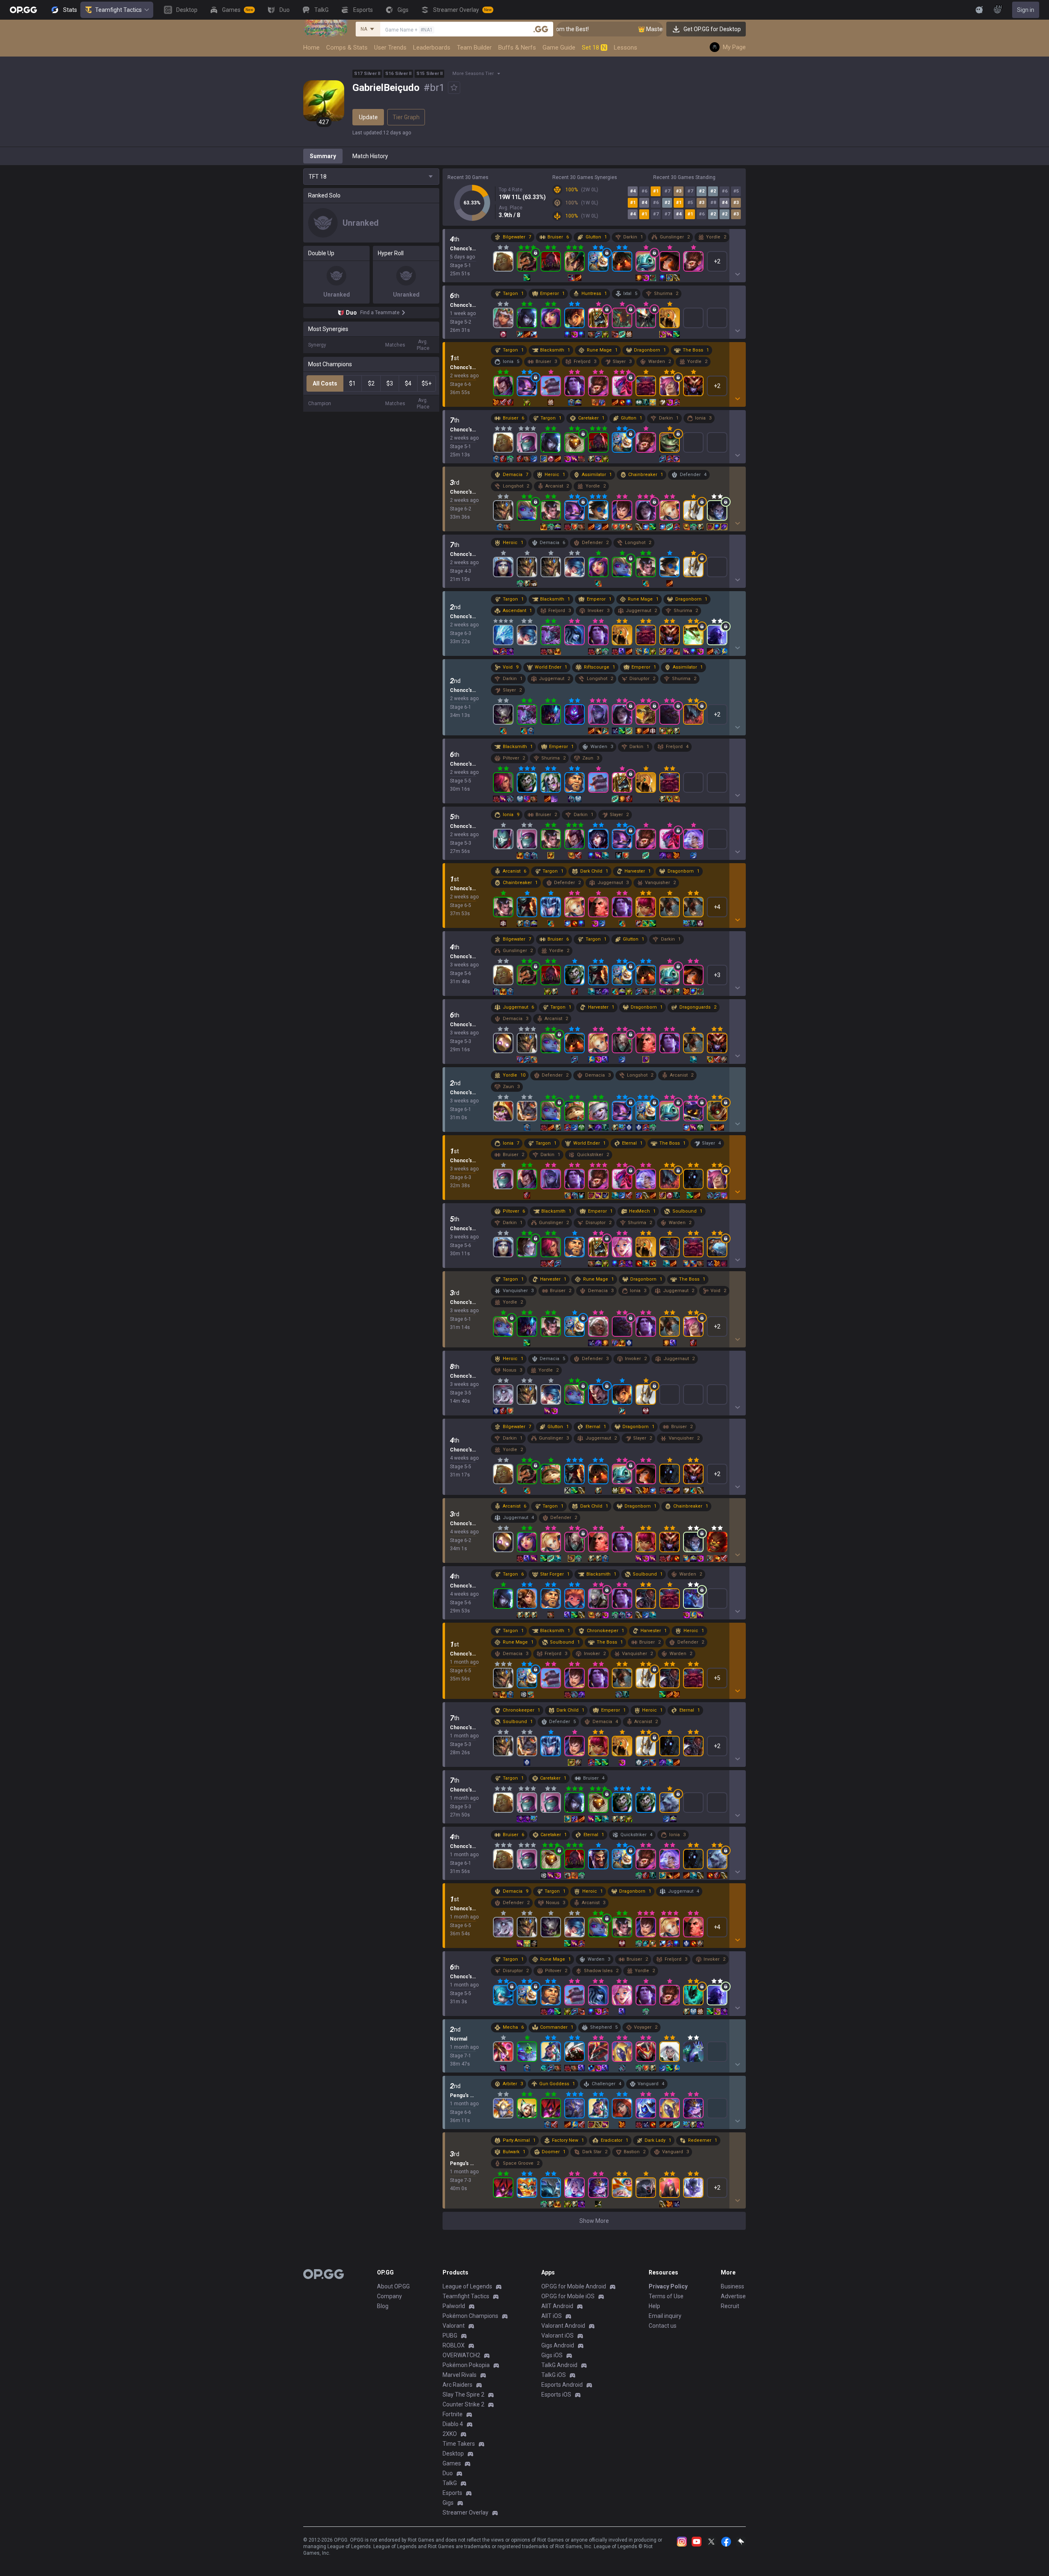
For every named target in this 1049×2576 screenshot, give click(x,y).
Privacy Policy (668, 2286)
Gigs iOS (552, 2355)
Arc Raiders (458, 2385)
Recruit (730, 2306)
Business (732, 2286)
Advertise (733, 2296)
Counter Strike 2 (463, 2404)
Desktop (453, 2454)
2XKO (450, 2434)
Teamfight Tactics (118, 10)
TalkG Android (559, 2365)
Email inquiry (665, 2316)
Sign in (1026, 10)
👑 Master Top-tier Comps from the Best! (615, 29)
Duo (448, 2473)
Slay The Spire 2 (463, 2395)
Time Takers (459, 2444)
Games (452, 2463)
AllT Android (557, 2306)
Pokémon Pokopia (466, 2365)
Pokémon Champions (470, 2316)
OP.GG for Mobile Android (574, 2286)
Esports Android (562, 2385)
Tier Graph (406, 117)
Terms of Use (666, 2296)
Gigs (448, 2503)
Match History (370, 156)
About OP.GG (393, 2286)
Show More (594, 2221)
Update (368, 117)
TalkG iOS (554, 2375)
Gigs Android (558, 2345)
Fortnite (453, 2414)
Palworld (454, 2306)
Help (654, 2306)
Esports (452, 2493)
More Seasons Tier (473, 74)
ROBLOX (454, 2345)
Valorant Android (563, 2326)
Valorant (454, 2326)
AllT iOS (552, 2316)
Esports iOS (556, 2395)
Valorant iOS (557, 2336)
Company (389, 2296)
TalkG (450, 2483)
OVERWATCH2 (461, 2355)
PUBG (450, 2336)
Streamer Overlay (465, 2513)
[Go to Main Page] (23, 10)
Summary (323, 156)
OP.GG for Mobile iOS (568, 2296)
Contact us (663, 2326)
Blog (383, 2306)
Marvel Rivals (460, 2375)
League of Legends (467, 2286)
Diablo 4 (453, 2424)
